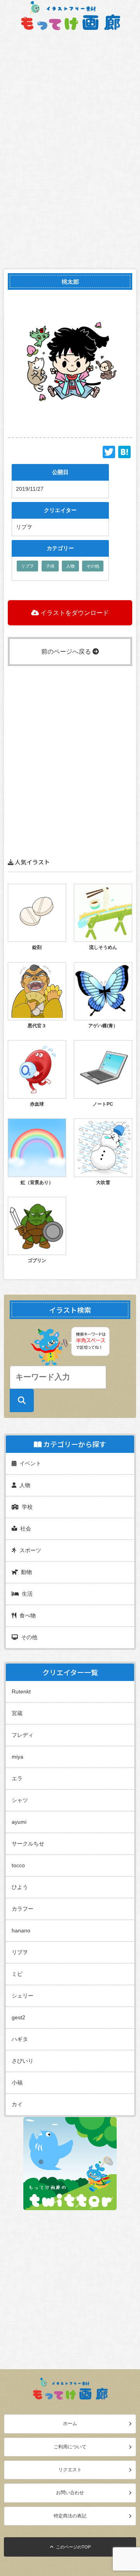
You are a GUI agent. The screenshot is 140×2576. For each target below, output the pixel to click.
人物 (70, 566)
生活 (26, 1594)
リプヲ (27, 566)
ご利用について (70, 2447)
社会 (24, 1529)
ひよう (20, 1887)
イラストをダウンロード (74, 613)
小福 (17, 2083)
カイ (17, 2104)
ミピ (17, 1974)
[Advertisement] (70, 2280)
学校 (26, 1507)
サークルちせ (28, 1844)
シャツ (20, 1800)
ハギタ (20, 2039)
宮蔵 (17, 1713)
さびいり (23, 2061)
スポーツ (29, 1550)
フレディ (23, 1735)
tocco (18, 1865)
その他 (93, 566)
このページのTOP (72, 2547)
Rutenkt (21, 1691)
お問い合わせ (70, 2493)
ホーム (70, 2424)
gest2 (18, 2017)
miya (17, 1757)
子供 (50, 566)
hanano (21, 1930)
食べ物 (26, 1615)
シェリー (23, 1996)
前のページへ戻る (67, 652)
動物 (25, 1572)
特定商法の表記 (70, 2516)
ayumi (19, 1822)
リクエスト (70, 2470)
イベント (29, 1463)
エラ (17, 1778)
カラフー (23, 1909)
